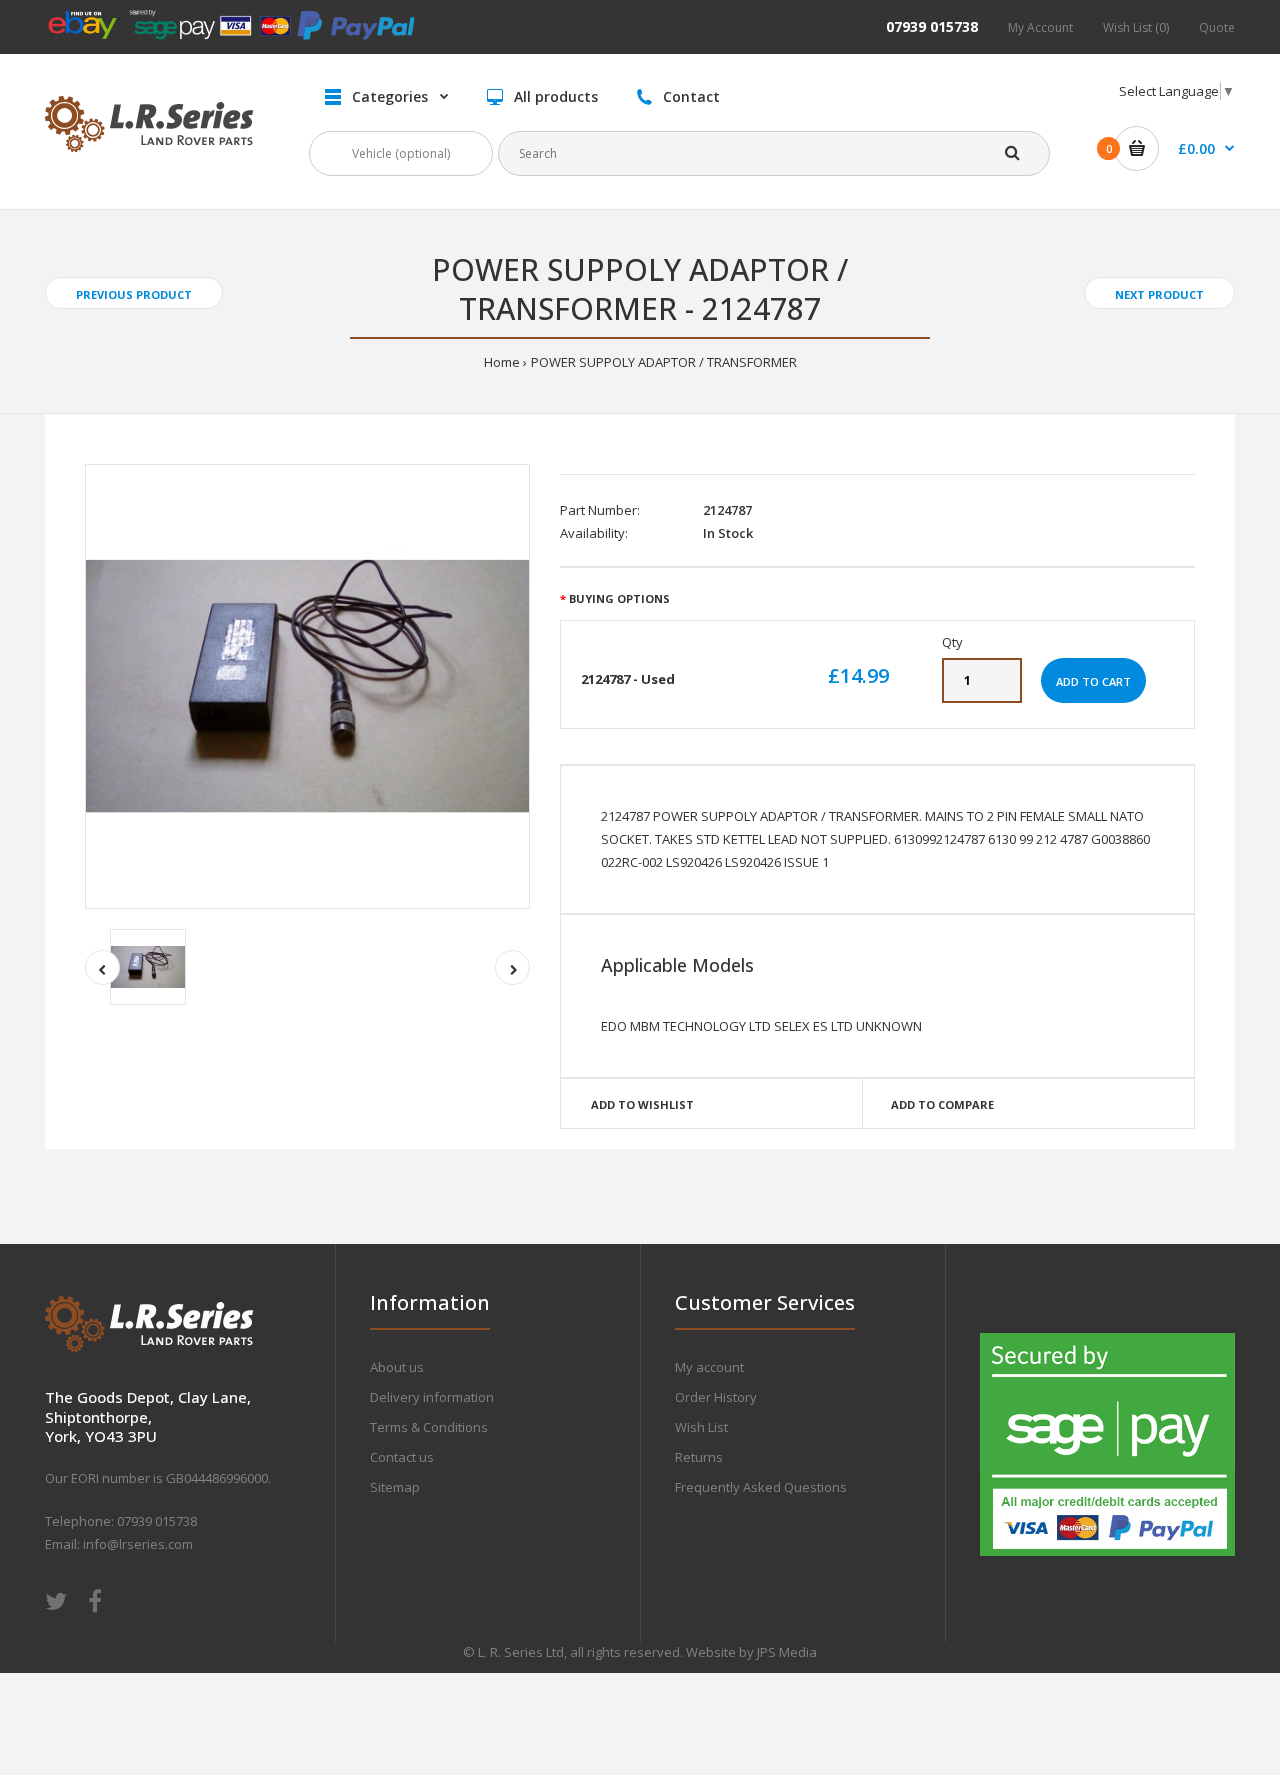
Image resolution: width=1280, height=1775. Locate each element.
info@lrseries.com (138, 1544)
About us (397, 1367)
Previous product (134, 294)
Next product (1159, 294)
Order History (716, 1397)
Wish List (701, 1427)
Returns (699, 1457)
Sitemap (395, 1487)
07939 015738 (932, 26)
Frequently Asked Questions (761, 1487)
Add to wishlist (642, 1104)
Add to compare (942, 1104)
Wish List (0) (1136, 27)
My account (709, 1367)
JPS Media (787, 1652)
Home (502, 362)
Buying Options (619, 598)
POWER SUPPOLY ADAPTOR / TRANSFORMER (664, 362)
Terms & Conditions (429, 1427)
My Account (1040, 27)
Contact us (402, 1457)
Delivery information (432, 1397)
